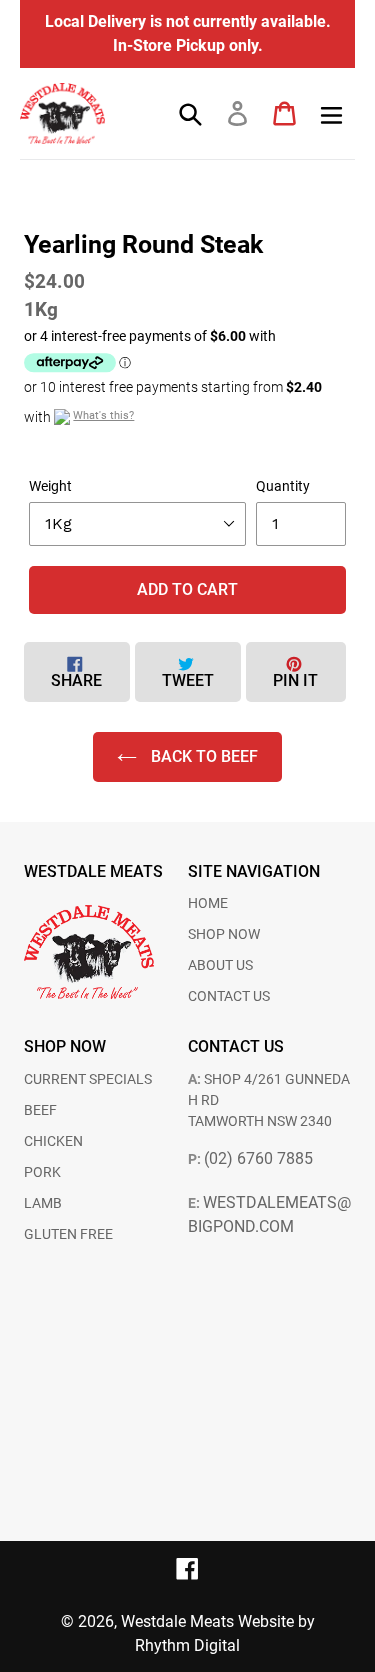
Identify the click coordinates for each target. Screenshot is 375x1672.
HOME (208, 903)
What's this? (103, 415)
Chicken (53, 1141)
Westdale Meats (177, 1621)
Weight (50, 486)
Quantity (283, 486)
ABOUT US (220, 965)
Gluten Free (68, 1234)
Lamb (43, 1203)
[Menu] (331, 114)
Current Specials (88, 1079)
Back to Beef (202, 756)
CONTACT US (229, 996)
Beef (40, 1110)
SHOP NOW (224, 934)
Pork (42, 1172)
